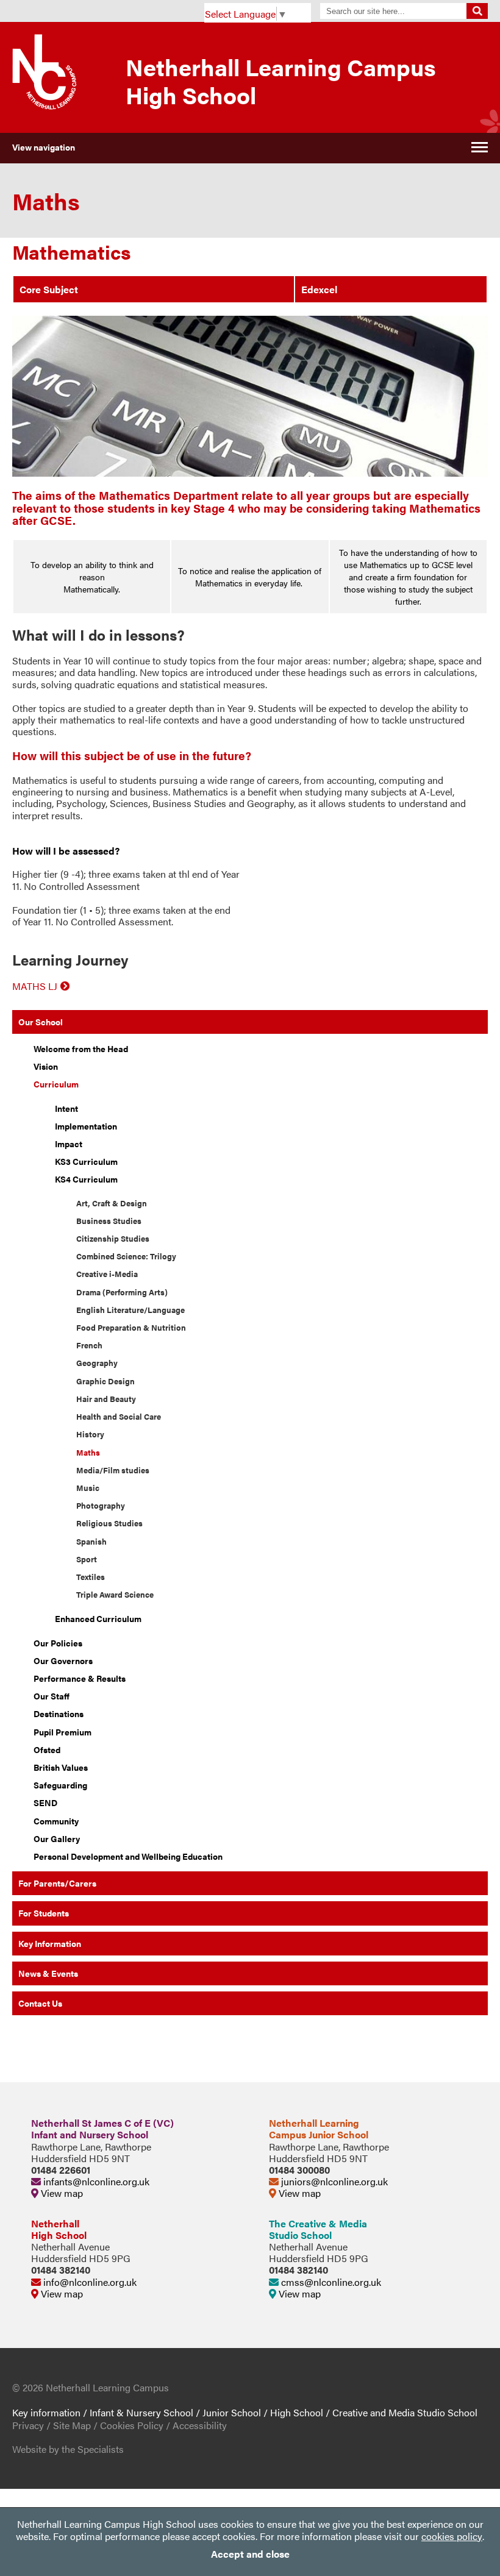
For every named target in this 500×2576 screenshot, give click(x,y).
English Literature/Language (130, 1310)
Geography (97, 1363)
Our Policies (58, 1643)
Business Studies (109, 1221)
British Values (61, 1767)
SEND (45, 1802)
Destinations (59, 1713)
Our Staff (52, 1696)
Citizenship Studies (113, 1239)
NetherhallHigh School (59, 2229)
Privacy (28, 2425)
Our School (41, 1022)
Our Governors (63, 1660)
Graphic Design (105, 1381)
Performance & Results (80, 1678)
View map (61, 2193)
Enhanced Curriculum (98, 1618)
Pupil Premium (62, 1732)
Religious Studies (109, 1523)
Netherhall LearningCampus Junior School (319, 2129)
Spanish (91, 1542)
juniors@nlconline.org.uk (333, 2181)
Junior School (232, 2412)
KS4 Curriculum (86, 1179)
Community (56, 1821)
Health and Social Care (119, 1417)
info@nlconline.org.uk (89, 2282)
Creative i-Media (107, 1274)
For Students (44, 1913)
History (90, 1434)
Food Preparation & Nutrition (131, 1328)
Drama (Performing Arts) (122, 1292)
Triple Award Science (115, 1595)
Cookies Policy (132, 2425)
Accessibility (200, 2425)
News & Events (48, 1973)
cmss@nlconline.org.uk (330, 2282)
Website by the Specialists (68, 2449)
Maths (88, 1453)
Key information (46, 2412)
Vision (46, 1066)
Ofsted (47, 1749)
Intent (66, 1108)
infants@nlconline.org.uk (95, 2181)
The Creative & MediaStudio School (318, 2229)
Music (88, 1488)
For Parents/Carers (57, 1883)
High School (297, 2412)
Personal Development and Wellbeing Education (128, 1856)
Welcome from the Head (81, 1048)
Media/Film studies (113, 1470)
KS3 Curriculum (86, 1161)
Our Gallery (57, 1838)
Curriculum (56, 1084)
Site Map (72, 2425)
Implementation (86, 1126)
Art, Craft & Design (112, 1203)
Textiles (91, 1577)
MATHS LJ (35, 986)
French (89, 1345)
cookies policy (452, 2536)
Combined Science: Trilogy (126, 1256)
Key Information (50, 1943)
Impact (69, 1144)
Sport (87, 1559)
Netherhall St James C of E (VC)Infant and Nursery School (102, 2129)
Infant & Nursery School (141, 2412)
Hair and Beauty (106, 1399)
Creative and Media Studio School (405, 2412)
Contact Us (40, 2003)
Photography (101, 1506)
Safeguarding (60, 1785)
